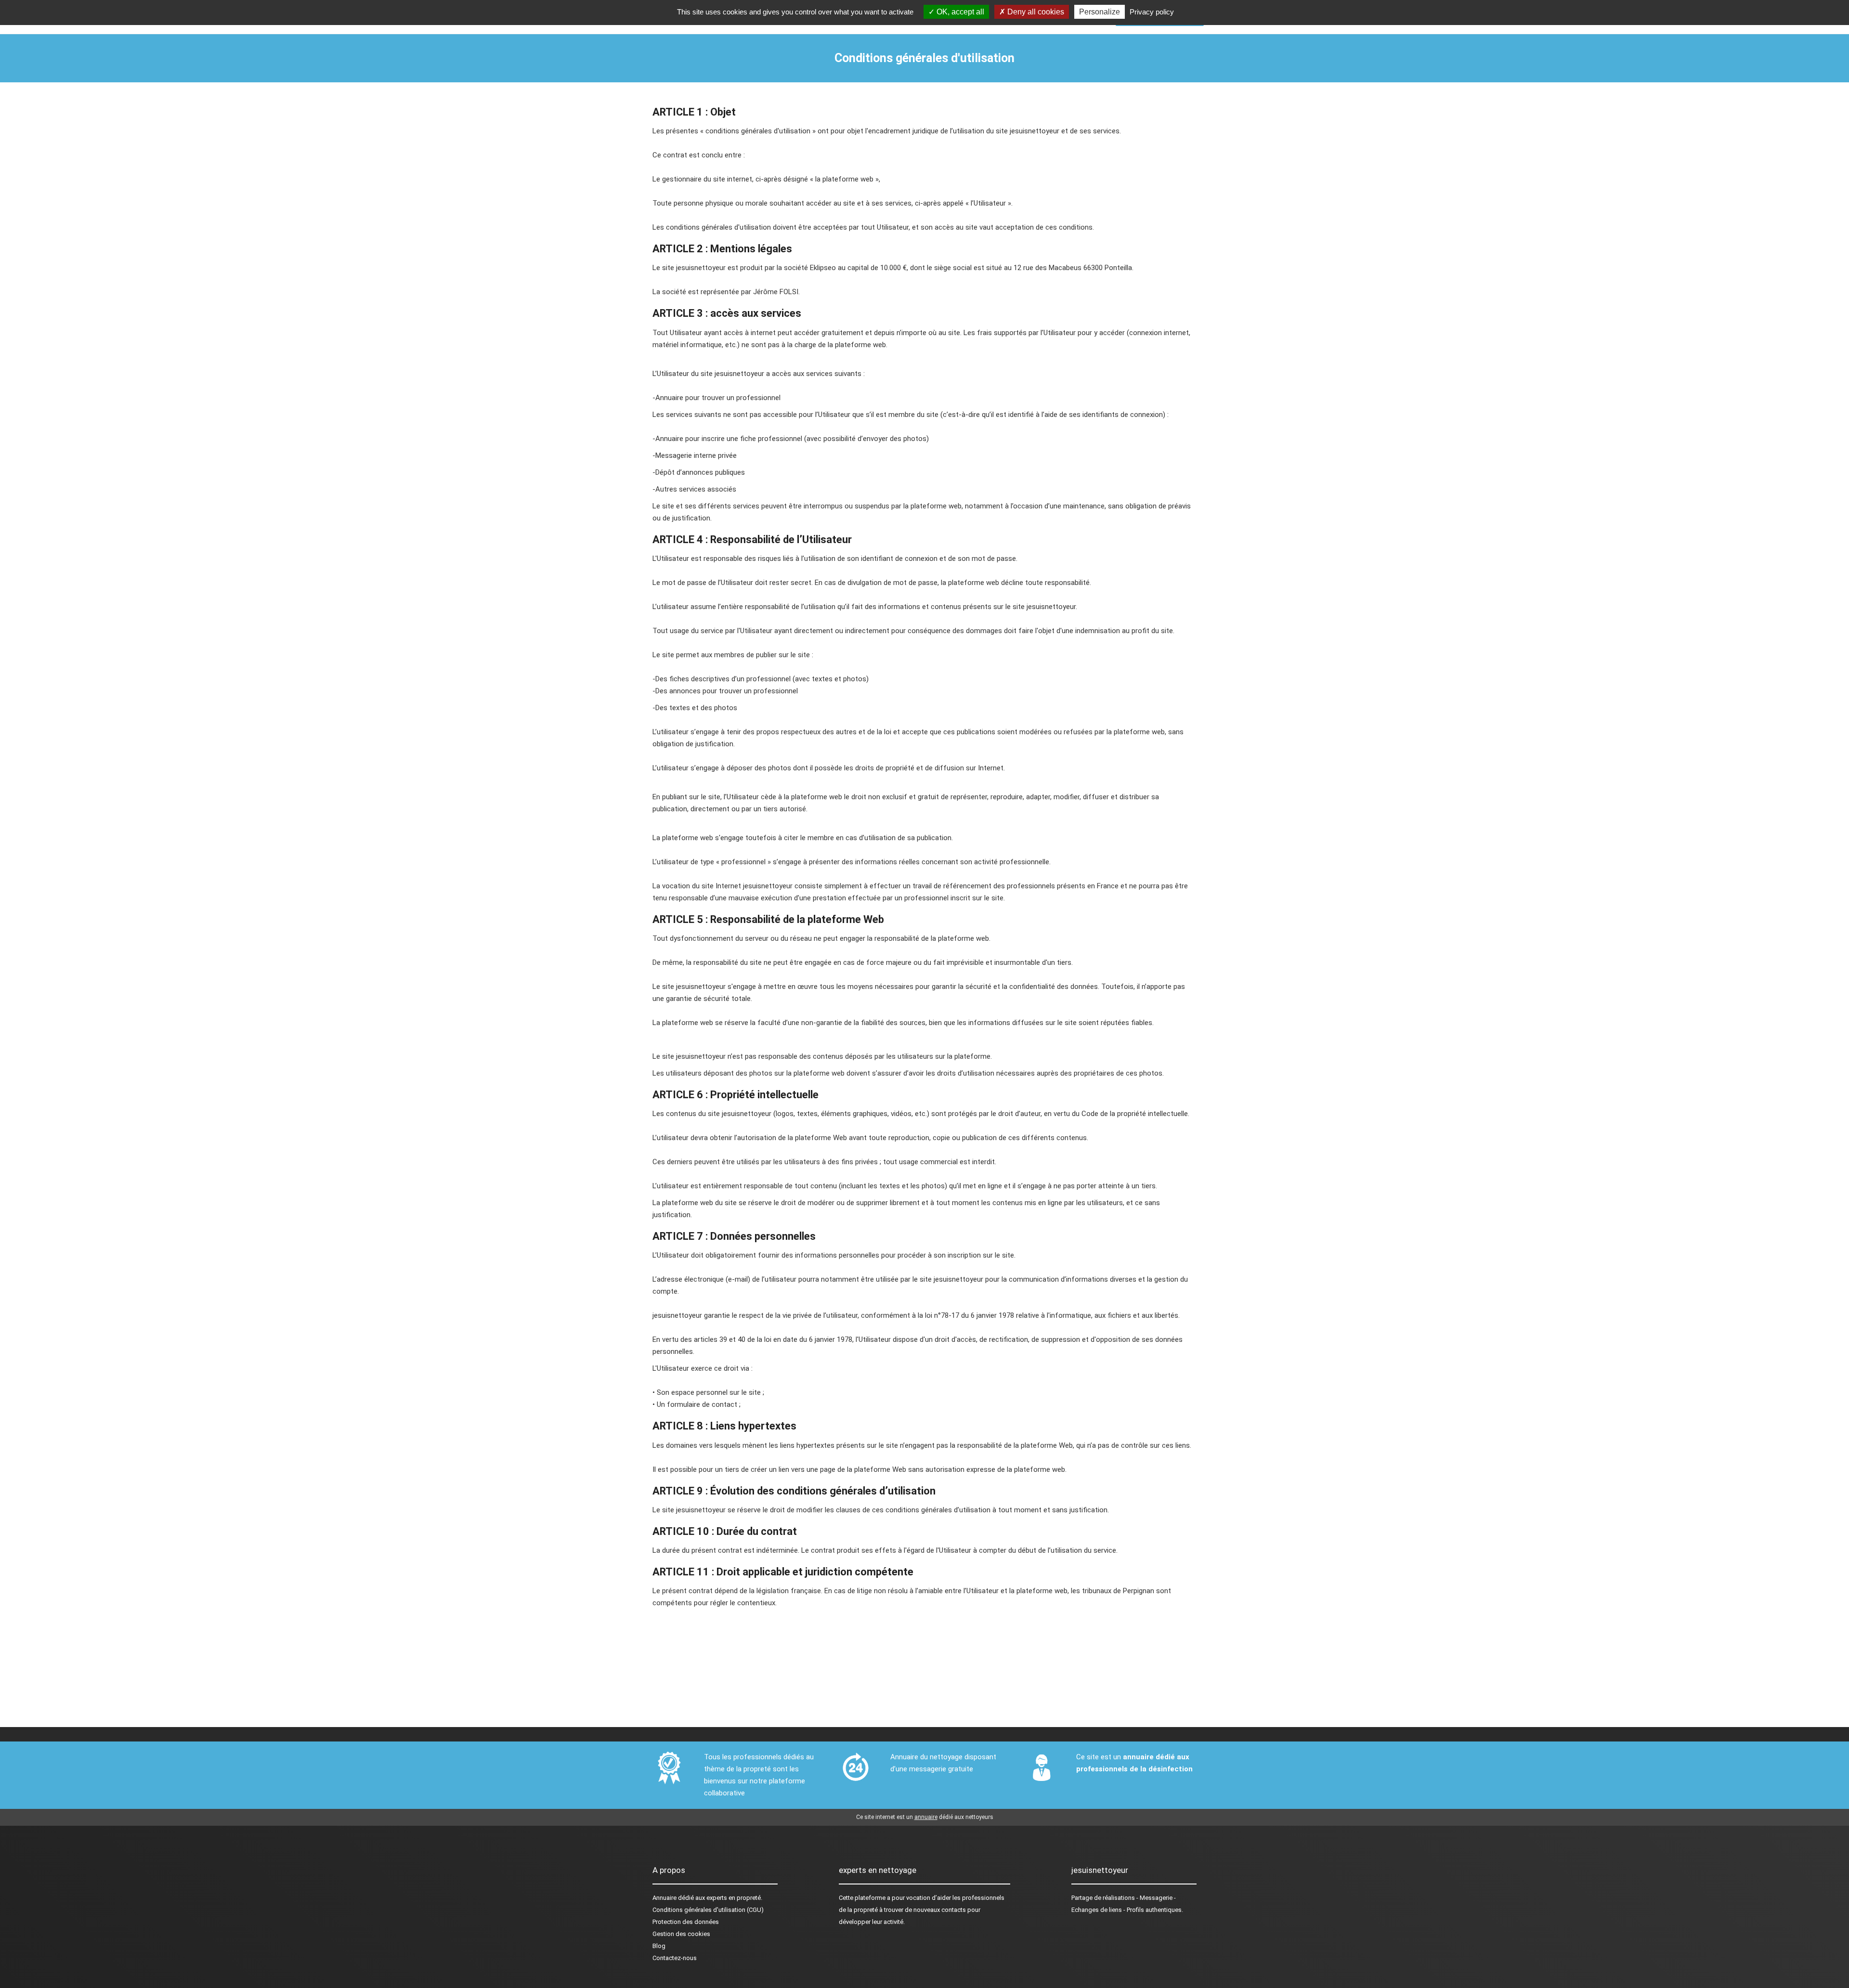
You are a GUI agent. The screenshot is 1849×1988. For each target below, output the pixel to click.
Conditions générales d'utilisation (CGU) (708, 1910)
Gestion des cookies (681, 1934)
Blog (659, 1946)
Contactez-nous (675, 1958)
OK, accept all (959, 12)
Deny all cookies (1035, 12)
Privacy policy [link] (1152, 12)
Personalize (1100, 12)
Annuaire (664, 1898)
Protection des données (686, 1922)
